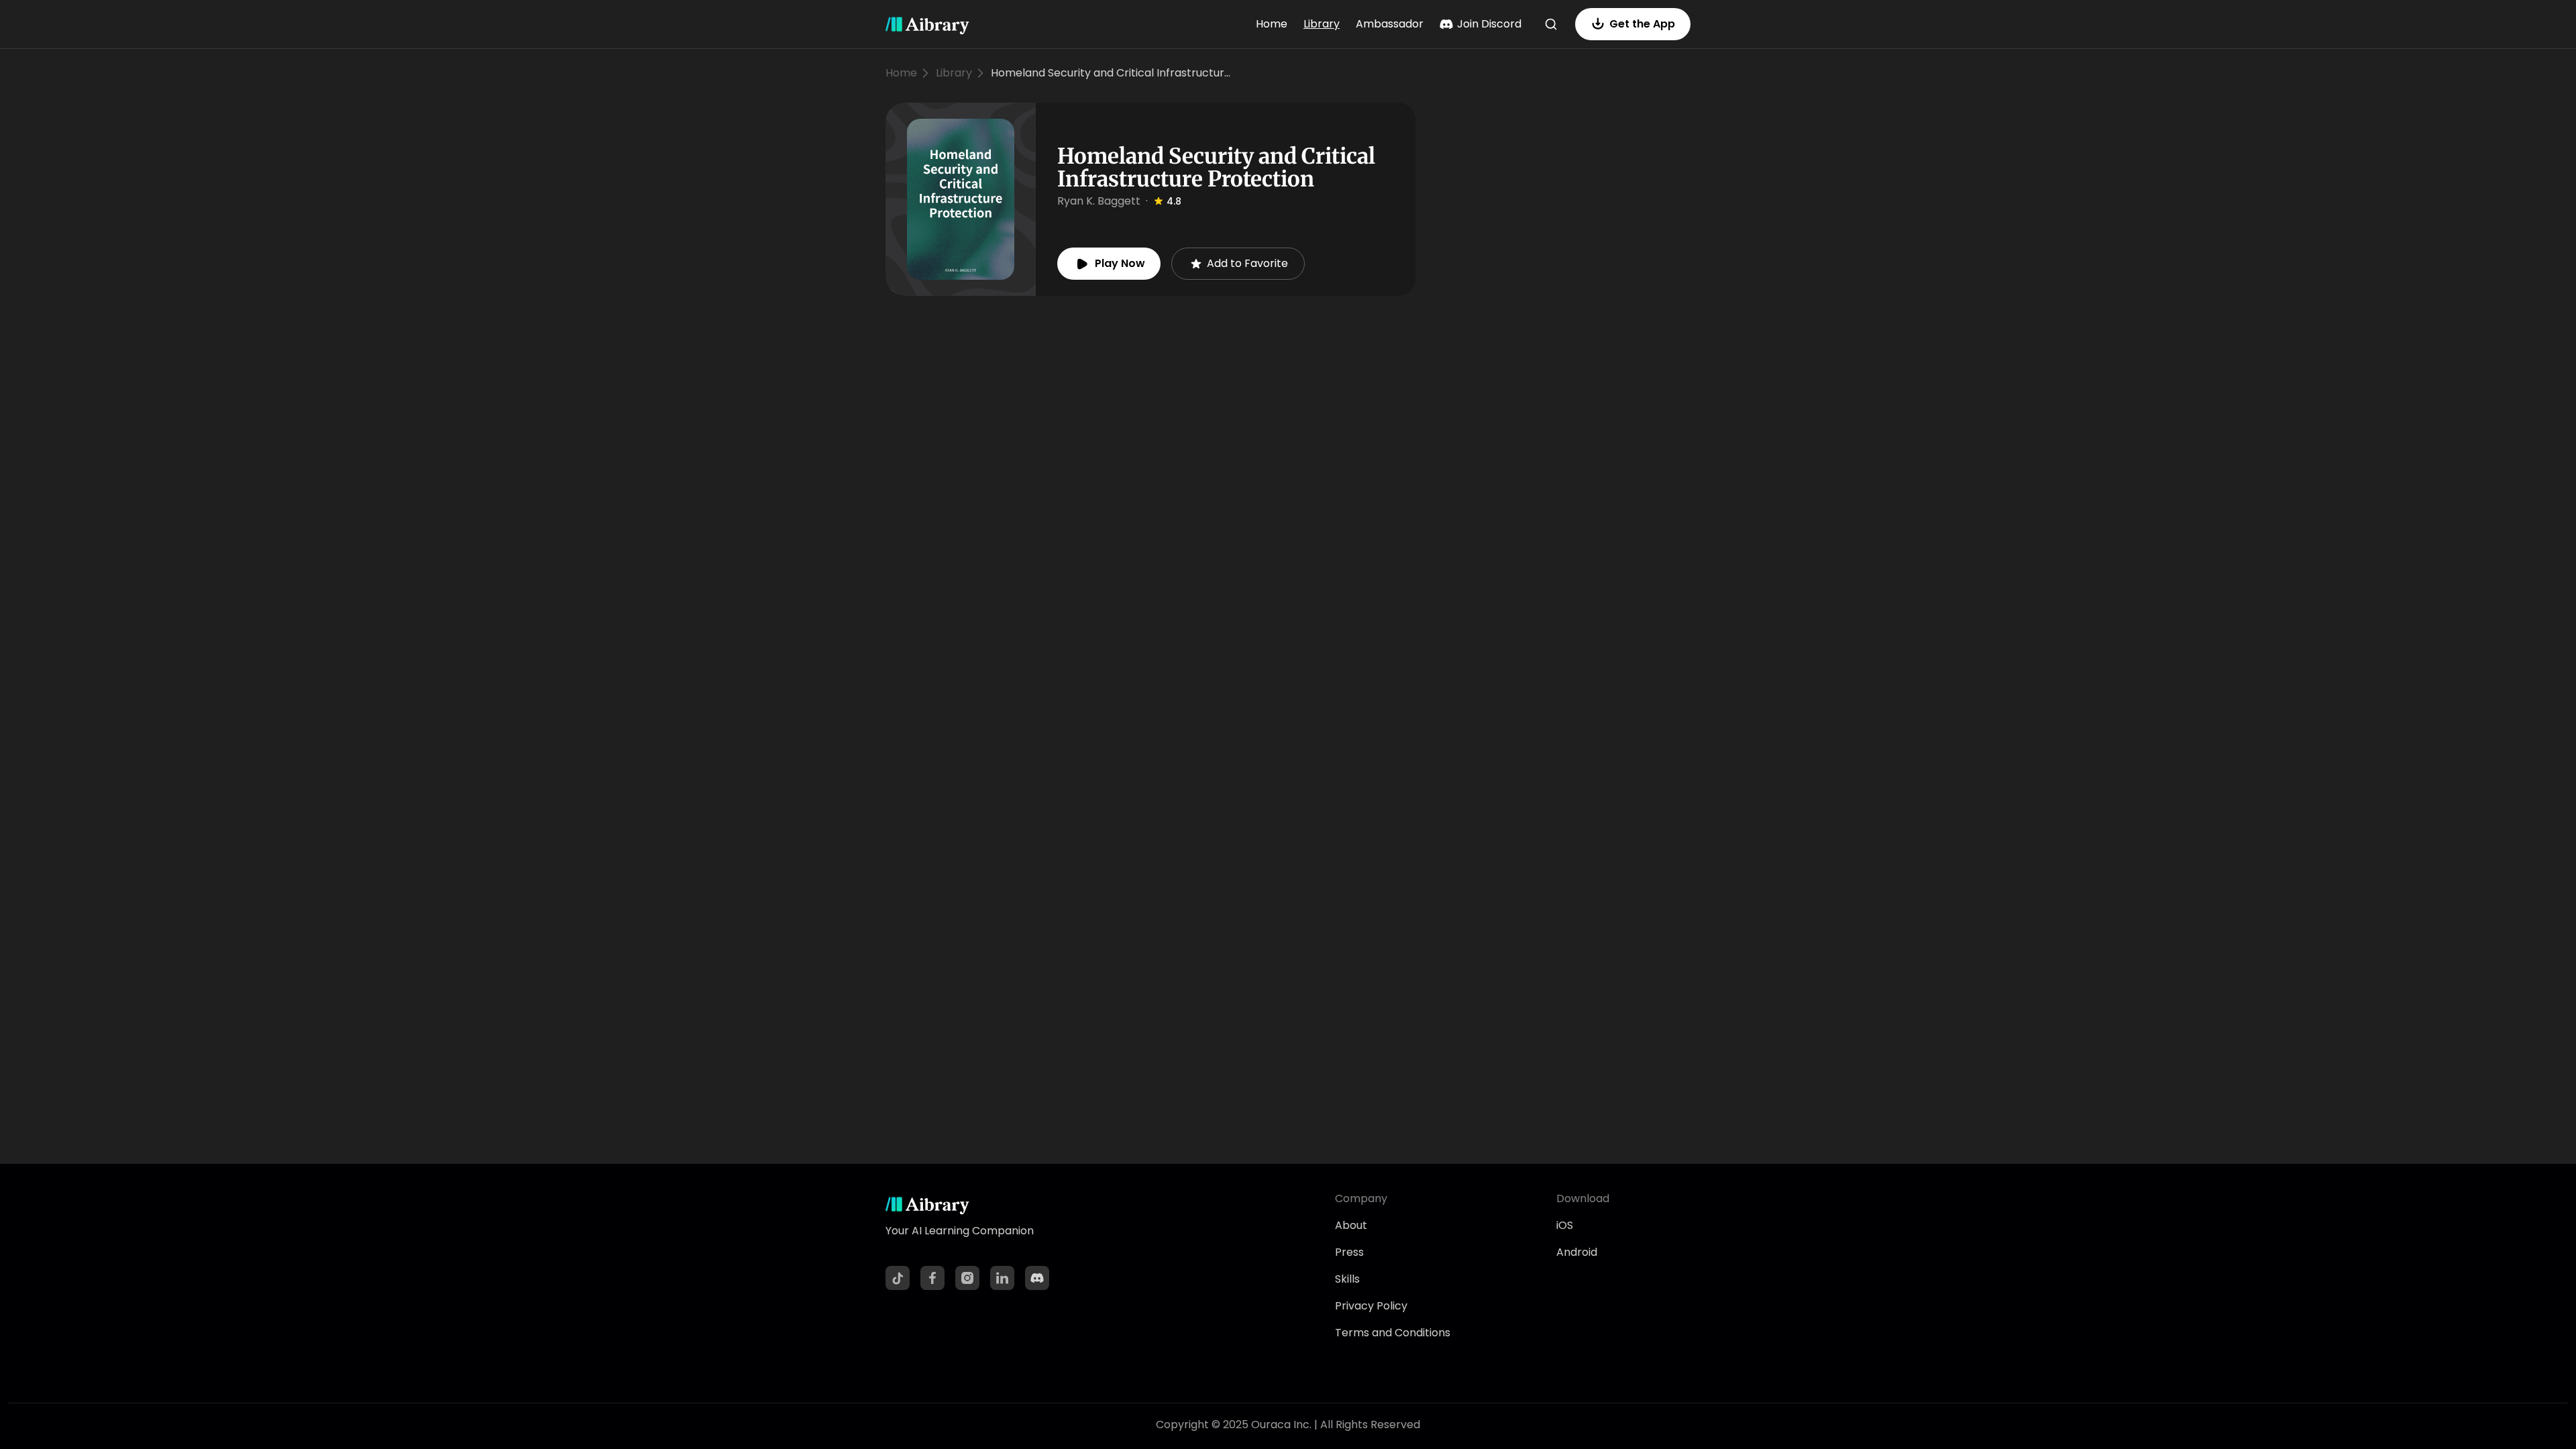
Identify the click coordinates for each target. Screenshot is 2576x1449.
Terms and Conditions (1393, 1333)
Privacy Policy (1371, 1306)
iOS (1565, 1225)
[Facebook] (932, 1278)
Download (1583, 1198)
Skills (1347, 1279)
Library (1322, 24)
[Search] (1551, 24)
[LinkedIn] (1002, 1278)
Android (1577, 1252)
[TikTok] (898, 1278)
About (1351, 1225)
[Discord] (1037, 1278)
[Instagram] (967, 1278)
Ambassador (1390, 24)
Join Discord (1489, 24)
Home (1272, 24)
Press (1349, 1252)
